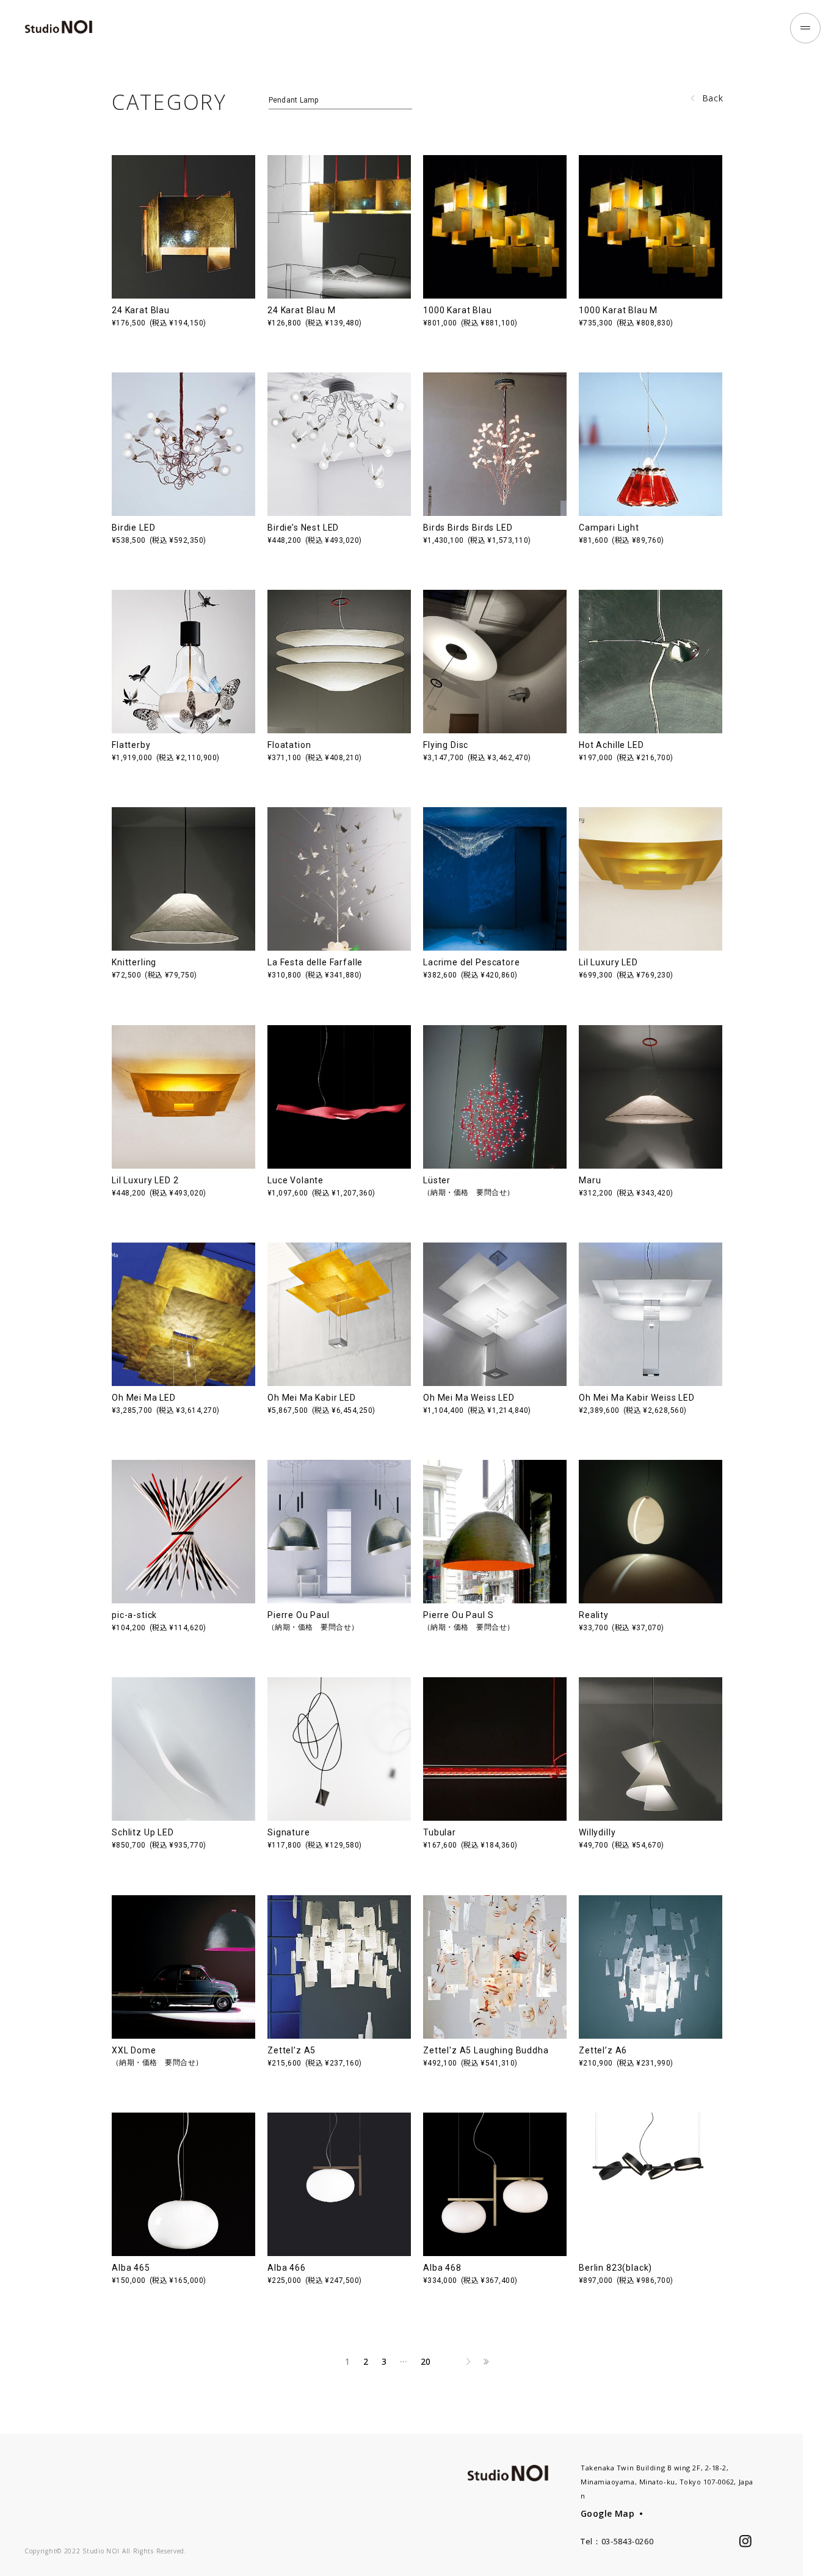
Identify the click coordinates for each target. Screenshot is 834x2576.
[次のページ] (468, 2362)
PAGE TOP (818, 2545)
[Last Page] (486, 2362)
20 (426, 2361)
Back (713, 98)
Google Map (607, 2513)
